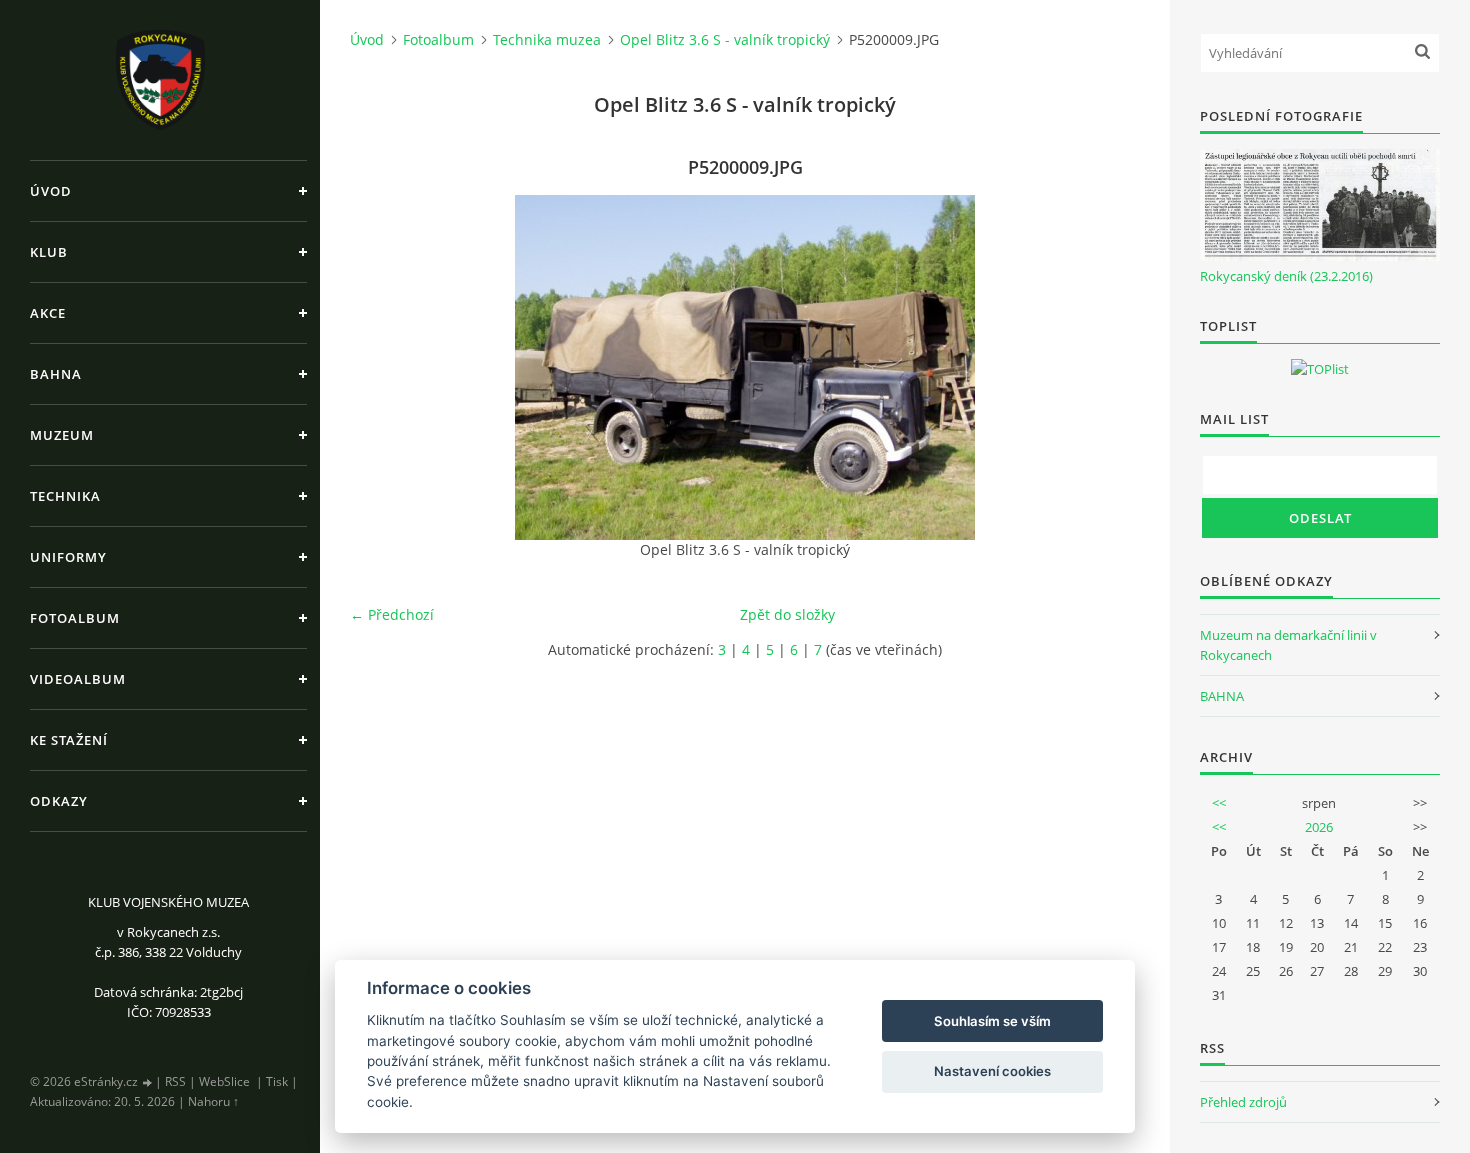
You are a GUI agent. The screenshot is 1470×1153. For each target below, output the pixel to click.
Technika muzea (547, 39)
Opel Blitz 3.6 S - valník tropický (725, 39)
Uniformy (68, 557)
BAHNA (1222, 696)
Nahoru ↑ (213, 1101)
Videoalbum (78, 679)
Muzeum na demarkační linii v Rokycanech (1288, 645)
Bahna (56, 374)
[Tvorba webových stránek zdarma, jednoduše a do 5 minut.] (148, 1082)
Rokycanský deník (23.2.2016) (1286, 276)
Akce (48, 313)
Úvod (51, 191)
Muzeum (62, 435)
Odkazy (59, 801)
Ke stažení (69, 740)
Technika (65, 496)
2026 (1319, 827)
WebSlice (224, 1081)
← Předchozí (392, 614)
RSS (175, 1081)
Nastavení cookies (992, 1071)
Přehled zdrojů (1243, 1102)
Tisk (277, 1081)
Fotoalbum (75, 618)
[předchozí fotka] (382, 367)
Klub (49, 252)
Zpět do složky (787, 614)
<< (1219, 803)
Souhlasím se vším (992, 1021)
